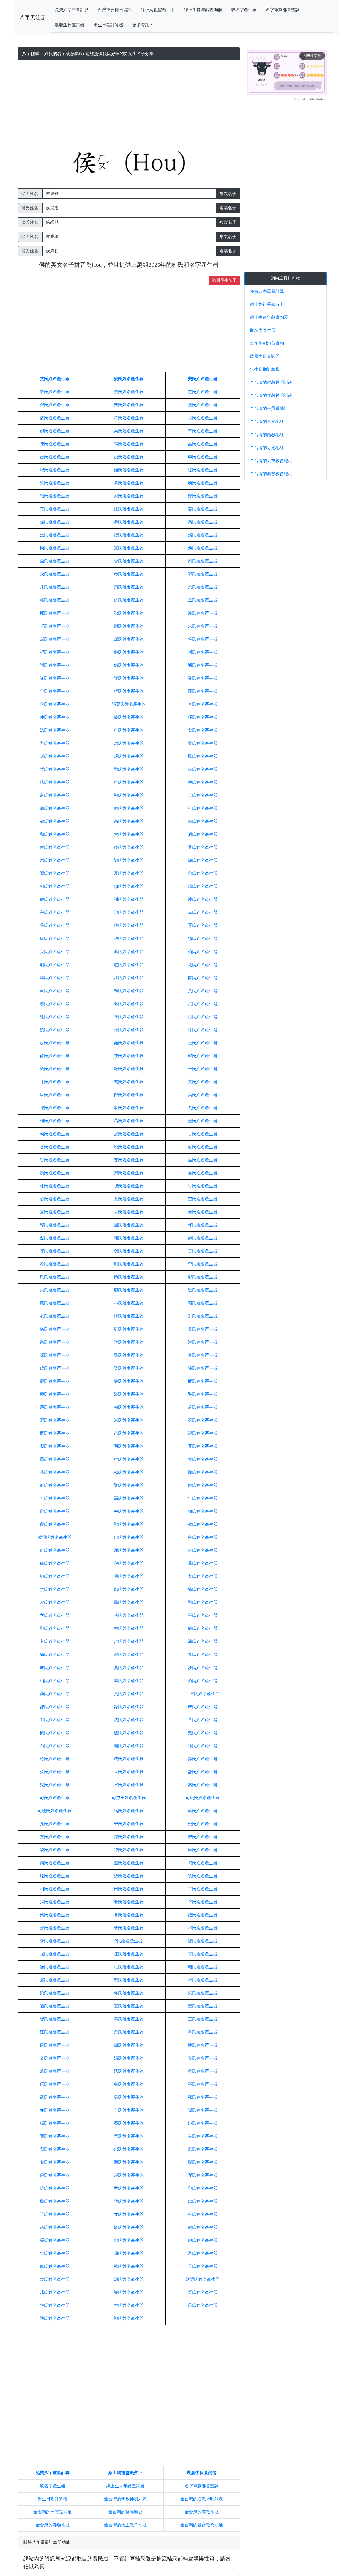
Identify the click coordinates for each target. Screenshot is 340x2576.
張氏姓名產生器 (203, 418)
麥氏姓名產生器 (55, 1394)
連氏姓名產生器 (203, 1290)
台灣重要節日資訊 (115, 10)
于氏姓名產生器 (55, 2214)
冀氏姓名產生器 (129, 483)
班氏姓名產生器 (55, 1550)
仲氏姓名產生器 (55, 717)
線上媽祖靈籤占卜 (158, 10)
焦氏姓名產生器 (55, 535)
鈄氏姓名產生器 (55, 1902)
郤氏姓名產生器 (203, 860)
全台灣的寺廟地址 (53, 2525)
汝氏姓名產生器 (55, 1043)
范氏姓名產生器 (129, 730)
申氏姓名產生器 (55, 1720)
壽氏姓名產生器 (203, 1759)
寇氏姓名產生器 (129, 1134)
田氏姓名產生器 (129, 1889)
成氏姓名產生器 (129, 1759)
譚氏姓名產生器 (129, 1850)
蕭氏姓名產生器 (203, 886)
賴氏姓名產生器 (129, 1238)
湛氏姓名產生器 (55, 418)
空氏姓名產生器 (203, 1199)
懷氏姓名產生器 (203, 978)
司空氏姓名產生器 (129, 1798)
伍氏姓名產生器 (55, 2084)
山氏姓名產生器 (55, 1681)
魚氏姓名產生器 (55, 2253)
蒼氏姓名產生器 (55, 1928)
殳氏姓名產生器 (55, 1772)
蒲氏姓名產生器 (55, 1655)
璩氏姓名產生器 (203, 665)
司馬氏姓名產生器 (203, 1798)
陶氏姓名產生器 (203, 1863)
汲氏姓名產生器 (129, 457)
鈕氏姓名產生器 (203, 1511)
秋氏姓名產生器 (129, 613)
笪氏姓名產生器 (55, 1837)
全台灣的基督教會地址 (202, 2525)
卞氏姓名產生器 (55, 1615)
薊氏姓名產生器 (203, 483)
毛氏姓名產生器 (203, 1394)
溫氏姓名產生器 (129, 2058)
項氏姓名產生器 (129, 886)
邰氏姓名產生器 (129, 1837)
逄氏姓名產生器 (203, 1550)
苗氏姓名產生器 (129, 1433)
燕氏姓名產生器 (203, 2149)
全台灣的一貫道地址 (53, 2512)
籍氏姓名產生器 (55, 496)
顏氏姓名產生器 (129, 2162)
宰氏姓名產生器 (203, 1902)
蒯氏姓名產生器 (203, 1147)
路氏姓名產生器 (129, 1355)
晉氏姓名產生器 (129, 561)
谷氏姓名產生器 (55, 1147)
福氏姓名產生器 (129, 795)
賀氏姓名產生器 (129, 834)
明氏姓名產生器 (129, 1446)
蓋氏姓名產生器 (203, 1121)
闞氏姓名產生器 (129, 1082)
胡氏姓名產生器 (55, 965)
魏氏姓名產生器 (203, 2045)
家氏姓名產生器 (129, 496)
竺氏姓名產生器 (203, 639)
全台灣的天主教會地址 (125, 2525)
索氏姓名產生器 (203, 1785)
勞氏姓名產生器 (129, 1251)
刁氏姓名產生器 (55, 1889)
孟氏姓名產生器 (203, 1407)
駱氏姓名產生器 (55, 1329)
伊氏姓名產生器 (55, 2175)
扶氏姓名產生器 (55, 782)
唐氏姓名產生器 (203, 1850)
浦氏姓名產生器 (203, 1641)
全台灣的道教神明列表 (202, 2499)
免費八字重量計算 (72, 10)
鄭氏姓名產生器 (129, 2318)
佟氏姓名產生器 (129, 1993)
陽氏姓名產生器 (203, 2110)
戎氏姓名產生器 (129, 1056)
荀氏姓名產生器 (203, 952)
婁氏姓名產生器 (203, 1329)
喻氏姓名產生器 (129, 2253)
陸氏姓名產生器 (129, 1342)
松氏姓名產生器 (203, 1824)
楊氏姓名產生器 (55, 2123)
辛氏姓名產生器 (55, 912)
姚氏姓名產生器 (203, 2123)
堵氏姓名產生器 (203, 1967)
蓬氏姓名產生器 (203, 1589)
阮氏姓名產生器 (203, 1043)
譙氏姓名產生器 (129, 535)
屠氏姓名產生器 (55, 1980)
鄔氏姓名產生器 (203, 2097)
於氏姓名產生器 (129, 2227)
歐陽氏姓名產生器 (55, 1537)
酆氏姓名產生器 (129, 769)
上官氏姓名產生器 (203, 1694)
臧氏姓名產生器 (203, 1915)
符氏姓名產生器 (129, 782)
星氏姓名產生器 (55, 925)
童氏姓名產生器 (129, 2006)
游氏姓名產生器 (203, 2253)
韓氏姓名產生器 (129, 808)
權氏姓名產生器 (129, 691)
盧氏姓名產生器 (55, 1368)
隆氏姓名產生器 (203, 1368)
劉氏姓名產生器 (203, 1316)
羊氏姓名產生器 (129, 2110)
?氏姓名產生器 (129, 1941)
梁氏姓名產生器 (55, 1290)
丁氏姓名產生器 (203, 1889)
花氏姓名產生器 (203, 965)
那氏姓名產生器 (203, 1472)
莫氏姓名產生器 (203, 1446)
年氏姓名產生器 (203, 1498)
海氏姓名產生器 (55, 808)
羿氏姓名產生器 (203, 2175)
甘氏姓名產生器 (55, 1082)
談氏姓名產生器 (55, 1850)
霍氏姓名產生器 (129, 1017)
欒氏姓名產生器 (129, 1368)
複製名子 (228, 194)
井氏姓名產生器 (55, 587)
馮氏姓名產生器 (129, 756)
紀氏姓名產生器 (55, 470)
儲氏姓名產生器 (129, 665)
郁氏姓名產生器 (129, 2240)
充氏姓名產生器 (203, 704)
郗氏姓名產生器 (129, 860)
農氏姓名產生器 (55, 1524)
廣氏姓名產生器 (55, 1173)
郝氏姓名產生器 (55, 821)
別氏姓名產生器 (203, 1602)
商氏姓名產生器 (55, 1694)
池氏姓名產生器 (203, 548)
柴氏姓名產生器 (129, 405)
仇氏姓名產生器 (129, 600)
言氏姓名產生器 (129, 2136)
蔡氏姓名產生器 (55, 1915)
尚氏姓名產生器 (203, 1681)
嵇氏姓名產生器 (203, 470)
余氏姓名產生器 (55, 2227)
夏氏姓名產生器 (129, 873)
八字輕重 (31, 54)
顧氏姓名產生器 (129, 1147)
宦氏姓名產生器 (55, 991)
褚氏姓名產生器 (203, 652)
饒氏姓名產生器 (55, 1030)
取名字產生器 (244, 10)
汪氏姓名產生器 (55, 2032)
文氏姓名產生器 (55, 2058)
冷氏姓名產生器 (55, 1264)
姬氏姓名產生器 (129, 470)
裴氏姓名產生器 (203, 1576)
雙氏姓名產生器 (55, 1785)
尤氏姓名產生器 (129, 2214)
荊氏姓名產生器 (129, 587)
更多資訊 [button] (141, 25)
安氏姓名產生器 (203, 379)
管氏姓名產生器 (55, 1160)
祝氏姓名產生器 (55, 652)
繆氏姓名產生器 (203, 1433)
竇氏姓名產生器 (129, 1902)
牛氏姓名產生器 (129, 1511)
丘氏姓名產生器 (203, 600)
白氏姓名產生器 (203, 1537)
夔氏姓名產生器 (203, 1173)
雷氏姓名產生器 (203, 1251)
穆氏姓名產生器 (129, 1472)
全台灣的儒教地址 (202, 2512)
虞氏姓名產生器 (55, 2266)
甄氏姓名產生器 (55, 2318)
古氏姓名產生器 (203, 1134)
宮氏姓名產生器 (55, 1212)
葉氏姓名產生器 (55, 2136)
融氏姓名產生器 (129, 1069)
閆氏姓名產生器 (55, 2149)
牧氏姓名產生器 (203, 1459)
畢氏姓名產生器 (129, 1602)
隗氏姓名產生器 (129, 1186)
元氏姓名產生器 (203, 2266)
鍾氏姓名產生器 (203, 717)
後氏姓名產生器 (129, 847)
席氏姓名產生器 (55, 860)
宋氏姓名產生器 (129, 1824)
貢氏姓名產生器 (129, 1212)
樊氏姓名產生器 (203, 730)
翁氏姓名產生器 (55, 2071)
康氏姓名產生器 (55, 1095)
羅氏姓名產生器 (129, 1329)
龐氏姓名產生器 (55, 1563)
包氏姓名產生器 (129, 1563)
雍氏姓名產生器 (55, 2305)
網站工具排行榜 (286, 278)
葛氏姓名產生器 (129, 1121)
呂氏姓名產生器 (55, 1342)
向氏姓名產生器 (203, 873)
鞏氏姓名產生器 (203, 1212)
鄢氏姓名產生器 (129, 2149)
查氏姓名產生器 (129, 392)
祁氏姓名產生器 (55, 1108)
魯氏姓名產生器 (203, 1355)
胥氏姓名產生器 (203, 925)
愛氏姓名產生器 (129, 379)
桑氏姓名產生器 (129, 1668)
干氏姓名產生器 (203, 1069)
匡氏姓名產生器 (203, 1160)
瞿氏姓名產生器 (129, 678)
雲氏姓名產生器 (203, 2292)
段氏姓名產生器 (55, 1993)
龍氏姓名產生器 (55, 1381)
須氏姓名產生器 (203, 939)
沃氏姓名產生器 (129, 2071)
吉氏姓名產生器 (55, 457)
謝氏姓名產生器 (129, 899)
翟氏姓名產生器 (203, 392)
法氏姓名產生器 (55, 730)
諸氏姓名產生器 (55, 665)
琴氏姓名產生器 (129, 574)
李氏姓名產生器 (203, 1264)
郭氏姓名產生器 (203, 1225)
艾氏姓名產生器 (55, 379)
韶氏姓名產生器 (129, 1707)
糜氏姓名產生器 (55, 1433)
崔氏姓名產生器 (129, 1954)
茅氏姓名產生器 (55, 1407)
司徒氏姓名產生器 (55, 1811)
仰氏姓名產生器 (55, 2110)
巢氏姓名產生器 (129, 431)
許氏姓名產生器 (129, 939)
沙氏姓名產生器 (203, 1668)
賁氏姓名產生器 (55, 1589)
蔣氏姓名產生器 (129, 522)
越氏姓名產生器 (55, 2292)
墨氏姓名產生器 (55, 1459)
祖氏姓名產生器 (55, 1954)
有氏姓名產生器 (203, 2214)
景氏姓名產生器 (203, 587)
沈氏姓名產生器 (129, 1720)
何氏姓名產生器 (203, 821)
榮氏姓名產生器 (55, 1069)
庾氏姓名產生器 (203, 2240)
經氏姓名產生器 (55, 600)
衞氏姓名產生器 (129, 2045)
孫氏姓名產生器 (55, 1824)
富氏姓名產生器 (55, 795)
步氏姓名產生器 (129, 1641)
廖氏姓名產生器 (129, 1290)
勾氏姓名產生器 (55, 1134)
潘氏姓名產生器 (129, 1550)
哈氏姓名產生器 (203, 795)
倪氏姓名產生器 (203, 1485)
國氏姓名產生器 (129, 1225)
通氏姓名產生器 (55, 2006)
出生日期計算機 (108, 25)
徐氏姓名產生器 (55, 939)
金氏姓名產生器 (55, 561)
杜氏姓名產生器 (129, 1967)
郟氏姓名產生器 (203, 496)
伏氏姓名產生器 (203, 769)
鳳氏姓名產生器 (203, 756)
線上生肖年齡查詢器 (203, 10)
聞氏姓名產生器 (203, 2058)
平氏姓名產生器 (203, 1615)
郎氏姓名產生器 (55, 1251)
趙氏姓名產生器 (55, 431)
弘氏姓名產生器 (129, 1004)
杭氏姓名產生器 (203, 808)
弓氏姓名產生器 (203, 1186)
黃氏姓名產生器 (203, 991)
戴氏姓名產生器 (203, 1837)
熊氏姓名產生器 (129, 925)
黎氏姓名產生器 (129, 1277)
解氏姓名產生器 (55, 899)
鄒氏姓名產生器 (203, 1941)
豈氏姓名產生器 (203, 1655)
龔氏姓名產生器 (55, 1225)
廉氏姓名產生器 (55, 1303)
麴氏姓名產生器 (203, 678)
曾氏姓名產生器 (55, 1941)
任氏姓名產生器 (129, 1030)
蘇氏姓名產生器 (203, 1811)
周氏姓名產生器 (129, 626)
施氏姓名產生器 (129, 1746)
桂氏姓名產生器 (55, 1186)
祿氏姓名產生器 (55, 1355)
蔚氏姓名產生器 (55, 2045)
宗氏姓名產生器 (203, 1954)
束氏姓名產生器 (129, 1772)
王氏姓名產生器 (203, 2019)
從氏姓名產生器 (55, 1967)
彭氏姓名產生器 (129, 1589)
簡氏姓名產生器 (55, 548)
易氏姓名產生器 (129, 2175)
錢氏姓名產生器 (203, 535)
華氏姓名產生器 (55, 978)
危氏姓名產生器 (129, 2032)
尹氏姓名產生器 (129, 2188)
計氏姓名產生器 (203, 1030)
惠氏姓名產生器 (55, 1004)
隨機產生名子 (224, 280)
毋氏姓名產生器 (203, 2071)
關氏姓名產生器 (129, 1160)
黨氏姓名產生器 (129, 1863)
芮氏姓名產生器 (55, 1056)
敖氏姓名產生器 (55, 392)
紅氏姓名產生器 (55, 1017)
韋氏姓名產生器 (203, 2032)
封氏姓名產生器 (55, 756)
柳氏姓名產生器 (129, 1316)
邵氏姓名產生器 (55, 1707)
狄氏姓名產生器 (203, 1876)
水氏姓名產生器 (129, 1785)
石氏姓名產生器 (55, 1746)
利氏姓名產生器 (129, 1264)
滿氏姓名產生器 (129, 1394)
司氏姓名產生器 (55, 1798)
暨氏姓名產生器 (55, 483)
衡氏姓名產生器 (129, 821)
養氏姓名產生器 (129, 2123)
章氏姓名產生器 (129, 2305)
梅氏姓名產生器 (129, 1407)
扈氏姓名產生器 (129, 965)
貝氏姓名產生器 (129, 1576)
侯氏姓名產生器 (55, 847)
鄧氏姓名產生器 (129, 1876)
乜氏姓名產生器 (55, 1498)
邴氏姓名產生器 (55, 1628)
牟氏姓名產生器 (129, 1459)
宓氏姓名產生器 (203, 1420)
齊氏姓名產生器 (55, 405)
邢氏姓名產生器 (129, 912)
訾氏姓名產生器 (55, 2019)
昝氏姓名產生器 (129, 1915)
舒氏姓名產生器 (203, 1772)
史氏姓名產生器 (203, 1733)
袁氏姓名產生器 (55, 2279)
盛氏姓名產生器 (129, 1733)
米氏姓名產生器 (129, 1420)
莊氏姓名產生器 (203, 691)
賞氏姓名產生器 (129, 1694)
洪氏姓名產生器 (203, 1004)
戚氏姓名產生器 (55, 1668)
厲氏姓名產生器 (55, 1277)
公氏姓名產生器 (55, 1199)
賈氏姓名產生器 (55, 509)
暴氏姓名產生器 (203, 1563)
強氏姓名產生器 (55, 522)
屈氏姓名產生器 (129, 639)
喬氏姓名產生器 (203, 522)
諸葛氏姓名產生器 (129, 704)
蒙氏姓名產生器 (55, 1420)
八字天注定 (33, 18)
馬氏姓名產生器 (129, 1381)
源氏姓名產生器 (129, 2279)
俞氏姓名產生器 (203, 2227)
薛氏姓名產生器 (129, 952)
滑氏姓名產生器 (129, 978)
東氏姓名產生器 (203, 1993)
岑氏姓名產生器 (203, 1928)
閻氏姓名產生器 (55, 2162)
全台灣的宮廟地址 (125, 2512)
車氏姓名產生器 (203, 431)
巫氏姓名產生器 (203, 2084)
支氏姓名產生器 (129, 548)
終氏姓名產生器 (129, 717)
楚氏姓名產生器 (129, 652)
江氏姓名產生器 (129, 509)
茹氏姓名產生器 (129, 1043)
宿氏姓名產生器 (129, 1811)
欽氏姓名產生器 (55, 574)
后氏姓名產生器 (203, 834)
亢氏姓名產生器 (203, 1082)
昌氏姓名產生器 (203, 444)
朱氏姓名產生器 (203, 626)
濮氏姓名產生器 (129, 1655)
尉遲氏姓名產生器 (203, 2279)
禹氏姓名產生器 (55, 2240)
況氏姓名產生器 (55, 1238)
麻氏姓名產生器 (203, 1381)
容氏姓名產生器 (203, 1056)
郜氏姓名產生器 (129, 1095)
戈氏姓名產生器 (203, 1108)
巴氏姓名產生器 (129, 1537)
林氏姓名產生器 (129, 1303)
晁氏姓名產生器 (203, 2305)
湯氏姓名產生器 (55, 1863)
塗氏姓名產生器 (203, 1980)
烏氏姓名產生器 (129, 2097)
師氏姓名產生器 (203, 1746)
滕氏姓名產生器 (55, 1876)
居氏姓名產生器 (55, 639)
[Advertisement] (129, 98)
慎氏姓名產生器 (55, 1733)
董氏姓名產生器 (203, 2006)
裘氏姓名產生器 (203, 613)
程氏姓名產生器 (129, 444)
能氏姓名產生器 (55, 1485)
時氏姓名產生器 (55, 1759)
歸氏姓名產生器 (129, 1173)
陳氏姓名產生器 (55, 444)
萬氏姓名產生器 (129, 2019)
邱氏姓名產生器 (55, 613)
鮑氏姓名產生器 (55, 1576)
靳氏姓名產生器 (203, 574)
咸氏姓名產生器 (203, 899)
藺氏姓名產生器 (203, 1303)
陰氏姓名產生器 (129, 2201)
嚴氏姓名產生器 (203, 2162)
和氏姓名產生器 (55, 834)
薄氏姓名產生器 (203, 1628)
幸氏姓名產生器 (203, 912)
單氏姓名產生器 (129, 1681)
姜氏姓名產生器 (203, 509)
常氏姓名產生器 (129, 418)
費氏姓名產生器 (203, 743)
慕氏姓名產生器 (55, 1472)
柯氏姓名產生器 (55, 1121)
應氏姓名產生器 (203, 2201)
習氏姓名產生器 (55, 873)
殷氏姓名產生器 (55, 2201)
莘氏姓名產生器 (203, 1720)
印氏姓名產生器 (203, 2188)
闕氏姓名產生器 (55, 704)
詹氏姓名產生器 (203, 405)
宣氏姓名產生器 (55, 952)
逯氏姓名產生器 (203, 1342)
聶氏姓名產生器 (129, 1498)
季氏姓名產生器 (203, 457)
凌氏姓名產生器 (55, 1316)
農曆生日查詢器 (70, 25)
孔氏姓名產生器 (129, 1199)
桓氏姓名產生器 (129, 991)
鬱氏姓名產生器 (129, 2266)
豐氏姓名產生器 (55, 769)
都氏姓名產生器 (129, 1980)
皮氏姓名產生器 (55, 1602)
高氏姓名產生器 (203, 1095)
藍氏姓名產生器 (203, 1238)
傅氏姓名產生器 (203, 782)
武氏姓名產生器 (55, 2097)
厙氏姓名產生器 (203, 1707)
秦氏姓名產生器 (203, 561)
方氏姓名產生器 (55, 743)
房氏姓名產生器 (129, 743)
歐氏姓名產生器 (203, 1524)
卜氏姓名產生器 (55, 1641)
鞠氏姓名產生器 (55, 678)
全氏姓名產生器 (55, 691)
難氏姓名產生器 (129, 1485)
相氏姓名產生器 (55, 886)
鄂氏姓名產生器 (129, 1524)
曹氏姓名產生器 (129, 1928)
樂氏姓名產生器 (129, 2292)
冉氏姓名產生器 (203, 1017)
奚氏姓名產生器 (203, 847)
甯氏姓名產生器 (55, 1511)
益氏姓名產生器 (55, 2188)
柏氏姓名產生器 (129, 1628)
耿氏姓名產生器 (129, 1108)
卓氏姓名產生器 (55, 626)
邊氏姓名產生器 (129, 1615)
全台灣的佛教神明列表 (125, 2499)
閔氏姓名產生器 (55, 1446)
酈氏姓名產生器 (203, 1277)
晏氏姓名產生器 (203, 2136)
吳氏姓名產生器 (129, 2084)
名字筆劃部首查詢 (283, 10)
